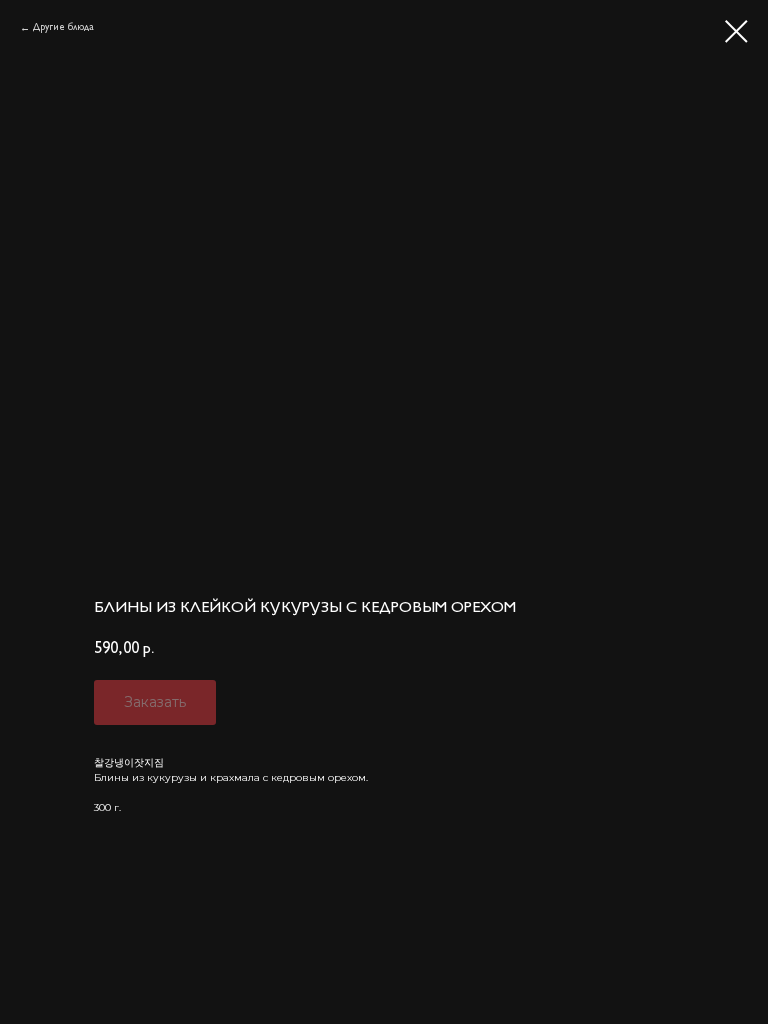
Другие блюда (63, 27)
